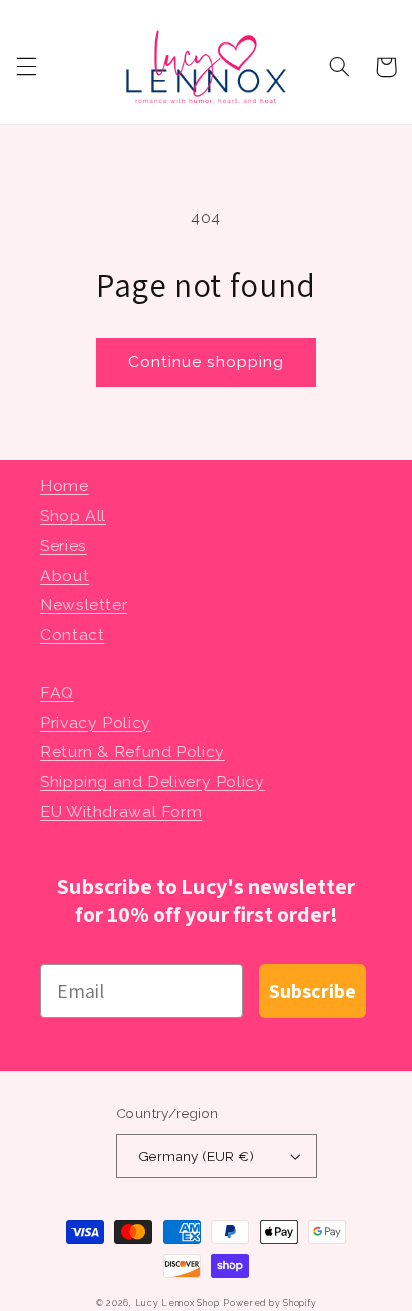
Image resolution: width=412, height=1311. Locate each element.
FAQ (57, 692)
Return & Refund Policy (132, 751)
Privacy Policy (95, 722)
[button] (26, 67)
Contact (72, 634)
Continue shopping (206, 361)
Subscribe (312, 991)
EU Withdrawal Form (121, 811)
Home (64, 485)
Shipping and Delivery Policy (152, 781)
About (64, 575)
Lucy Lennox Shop (177, 1303)
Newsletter (83, 604)
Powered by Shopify (269, 1303)
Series (63, 545)
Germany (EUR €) (196, 1156)
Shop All (73, 515)
